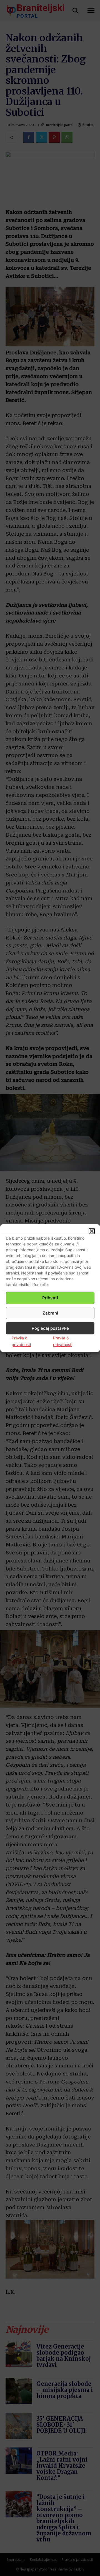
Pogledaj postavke (50, 1328)
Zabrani (50, 1313)
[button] (92, 1231)
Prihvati (50, 1298)
